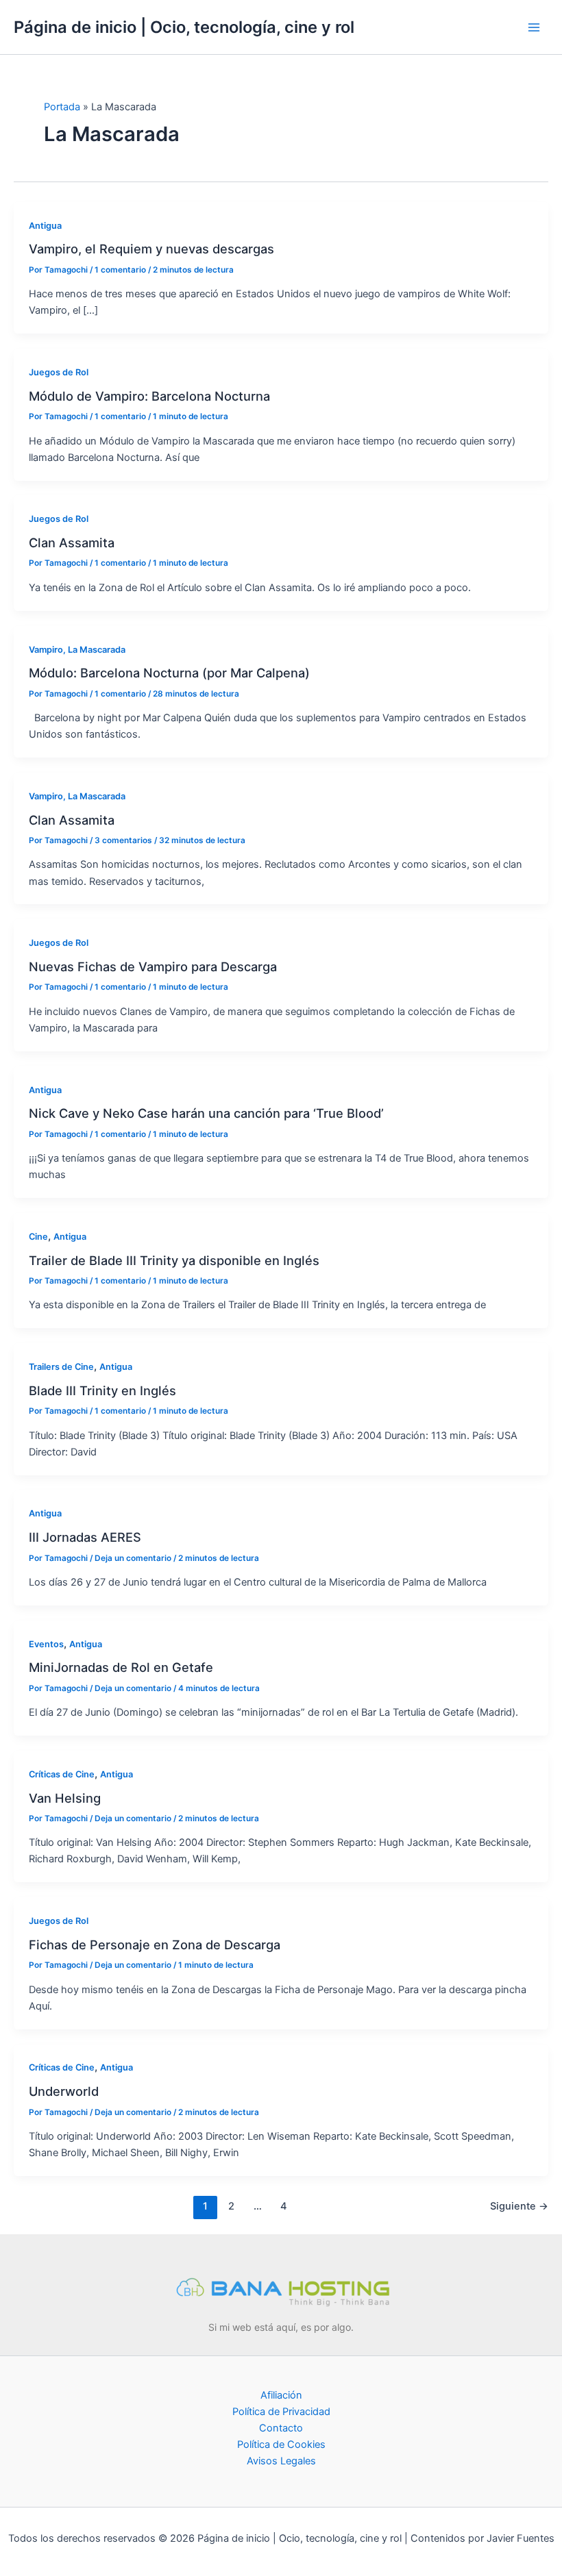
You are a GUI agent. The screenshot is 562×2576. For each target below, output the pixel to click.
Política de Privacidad (281, 2412)
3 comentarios (123, 840)
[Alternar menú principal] (534, 27)
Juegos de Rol (59, 372)
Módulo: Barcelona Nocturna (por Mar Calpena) (169, 673)
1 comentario (120, 270)
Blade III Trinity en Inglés (102, 1390)
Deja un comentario (133, 1558)
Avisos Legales (281, 2461)
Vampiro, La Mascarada (77, 650)
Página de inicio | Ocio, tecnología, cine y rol (184, 27)
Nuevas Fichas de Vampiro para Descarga (153, 966)
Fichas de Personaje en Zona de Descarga (155, 1944)
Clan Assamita (72, 542)
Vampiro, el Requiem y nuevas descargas (151, 249)
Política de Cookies (281, 2444)
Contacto (281, 2428)
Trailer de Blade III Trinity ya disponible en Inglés (174, 1260)
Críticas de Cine (62, 1774)
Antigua (45, 226)
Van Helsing (65, 1798)
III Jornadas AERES (85, 1537)
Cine (38, 1237)
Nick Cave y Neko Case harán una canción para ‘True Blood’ (206, 1113)
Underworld (64, 2091)
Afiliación (281, 2395)
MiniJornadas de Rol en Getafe (121, 1667)
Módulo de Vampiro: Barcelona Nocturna (149, 396)
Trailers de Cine (61, 1367)
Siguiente (519, 2206)
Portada (62, 107)
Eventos (46, 1644)
